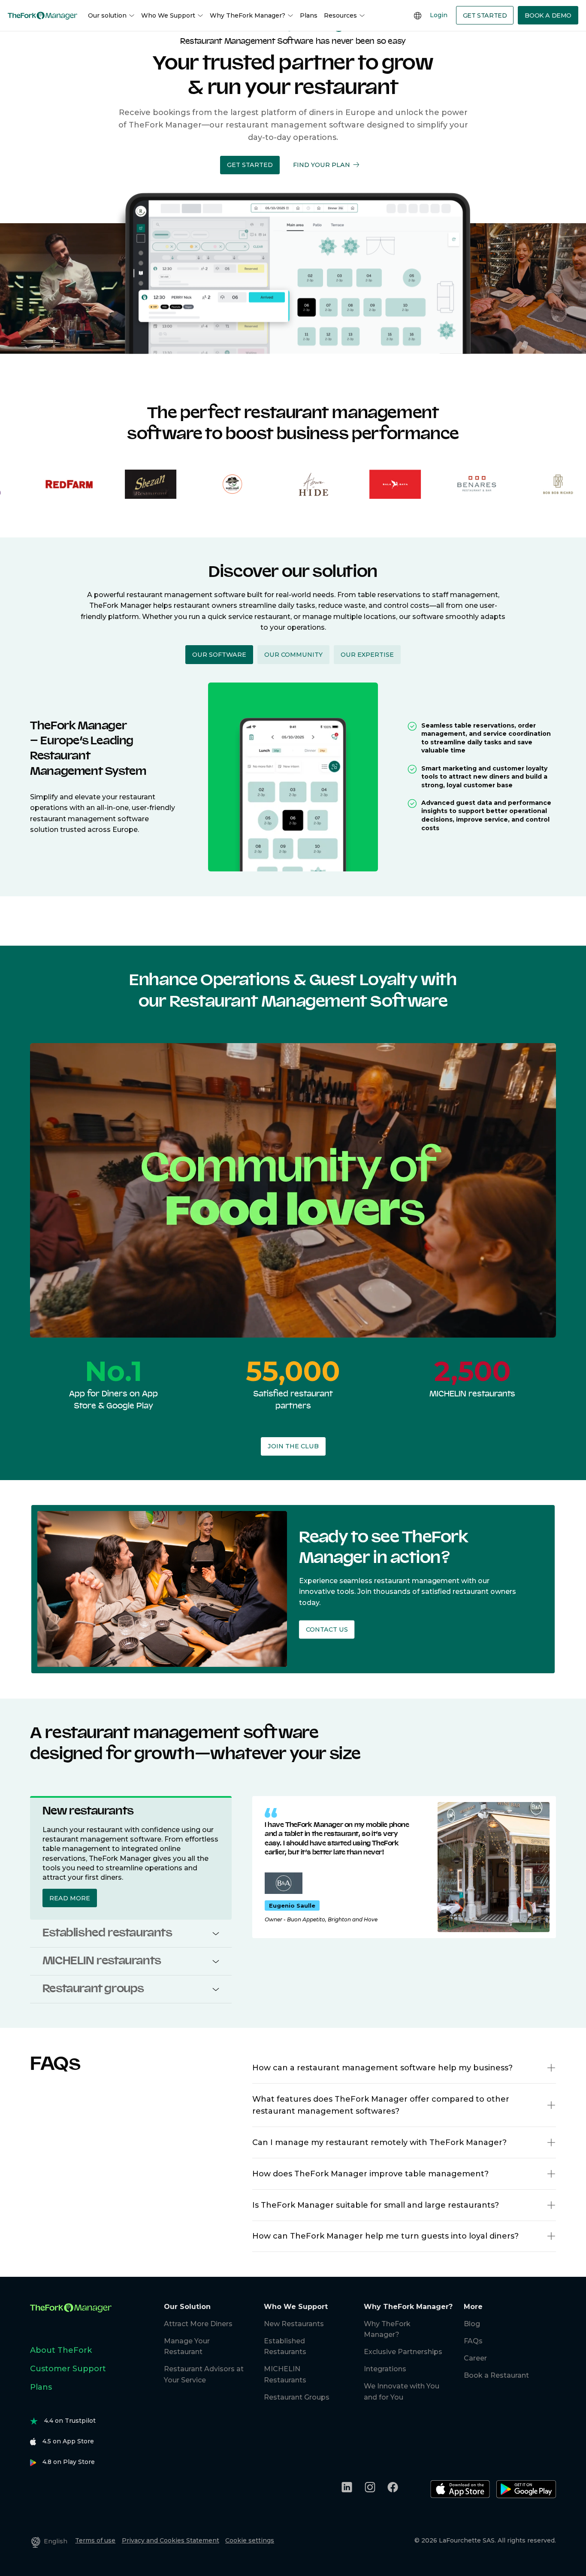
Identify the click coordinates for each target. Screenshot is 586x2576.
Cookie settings (250, 2540)
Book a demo (548, 15)
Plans (309, 15)
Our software (219, 655)
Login (439, 15)
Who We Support (168, 15)
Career (475, 2358)
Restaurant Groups (297, 2397)
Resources (340, 15)
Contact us (327, 1630)
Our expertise (367, 655)
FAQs (473, 2341)
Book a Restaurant (496, 2375)
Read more (70, 1898)
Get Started (485, 15)
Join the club (293, 1446)
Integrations (385, 2369)
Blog (472, 2324)
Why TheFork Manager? (248, 15)
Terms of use (95, 2540)
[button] (250, 165)
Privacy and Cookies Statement (171, 2540)
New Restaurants (294, 2324)
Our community (293, 655)
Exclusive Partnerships (403, 2352)
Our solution (107, 15)
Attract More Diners (198, 2324)
